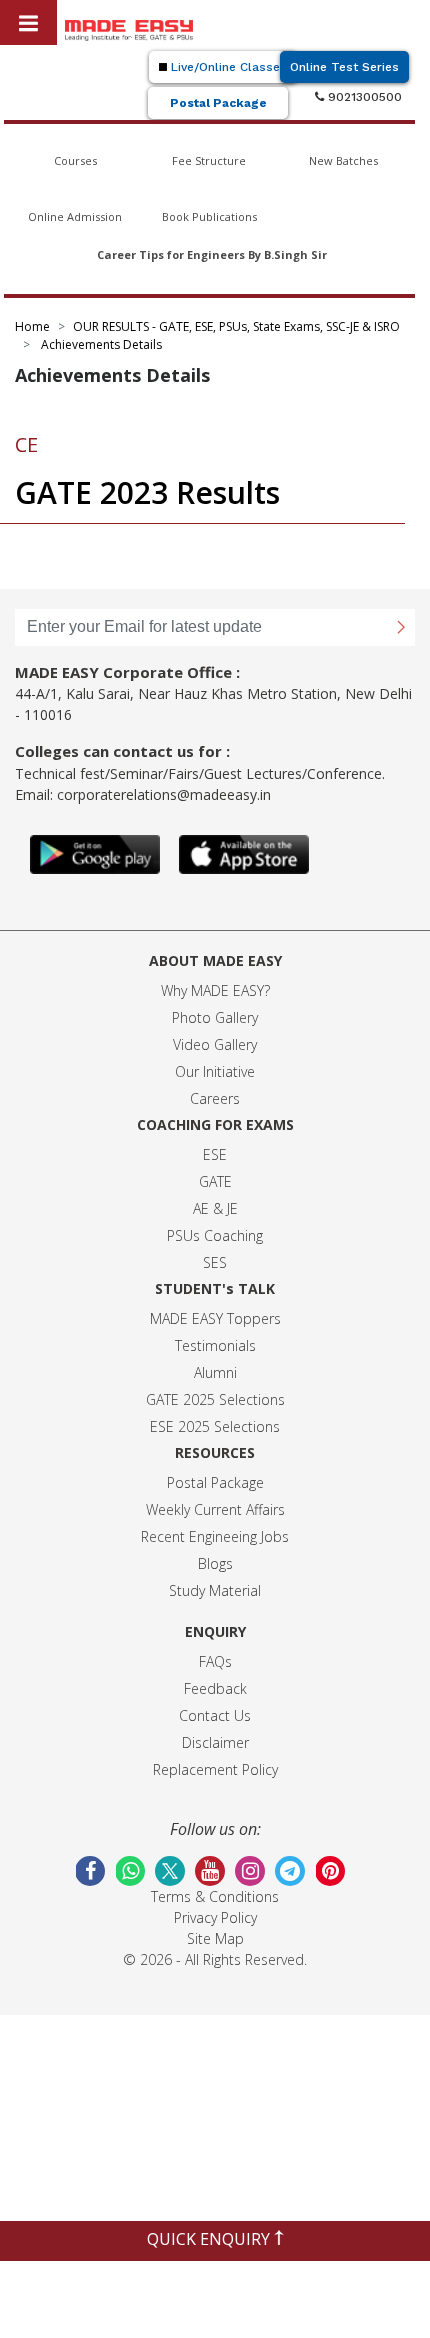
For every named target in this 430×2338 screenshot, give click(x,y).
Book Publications (209, 216)
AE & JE (215, 1208)
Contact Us (215, 1715)
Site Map (215, 1938)
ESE (215, 1154)
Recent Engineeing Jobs (215, 1536)
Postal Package (218, 103)
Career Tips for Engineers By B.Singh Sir (212, 254)
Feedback (215, 1688)
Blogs (215, 1563)
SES (215, 1262)
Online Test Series (344, 67)
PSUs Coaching (215, 1235)
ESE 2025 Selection (211, 1426)
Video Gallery (215, 1044)
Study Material (215, 1590)
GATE (215, 1181)
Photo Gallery (215, 1017)
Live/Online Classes (227, 67)
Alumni (215, 1372)
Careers (215, 1098)
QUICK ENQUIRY (210, 2239)
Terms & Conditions (215, 1896)
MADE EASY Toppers (215, 1318)
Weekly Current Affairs (215, 1509)
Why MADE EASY (212, 990)
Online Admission (75, 216)
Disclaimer (215, 1742)
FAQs (215, 1661)
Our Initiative (215, 1071)
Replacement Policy (215, 1769)
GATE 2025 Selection (212, 1399)
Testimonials (215, 1345)
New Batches (343, 160)
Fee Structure (209, 160)
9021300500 (363, 97)
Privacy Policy (215, 1917)
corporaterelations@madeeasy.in (164, 794)
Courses (75, 160)
